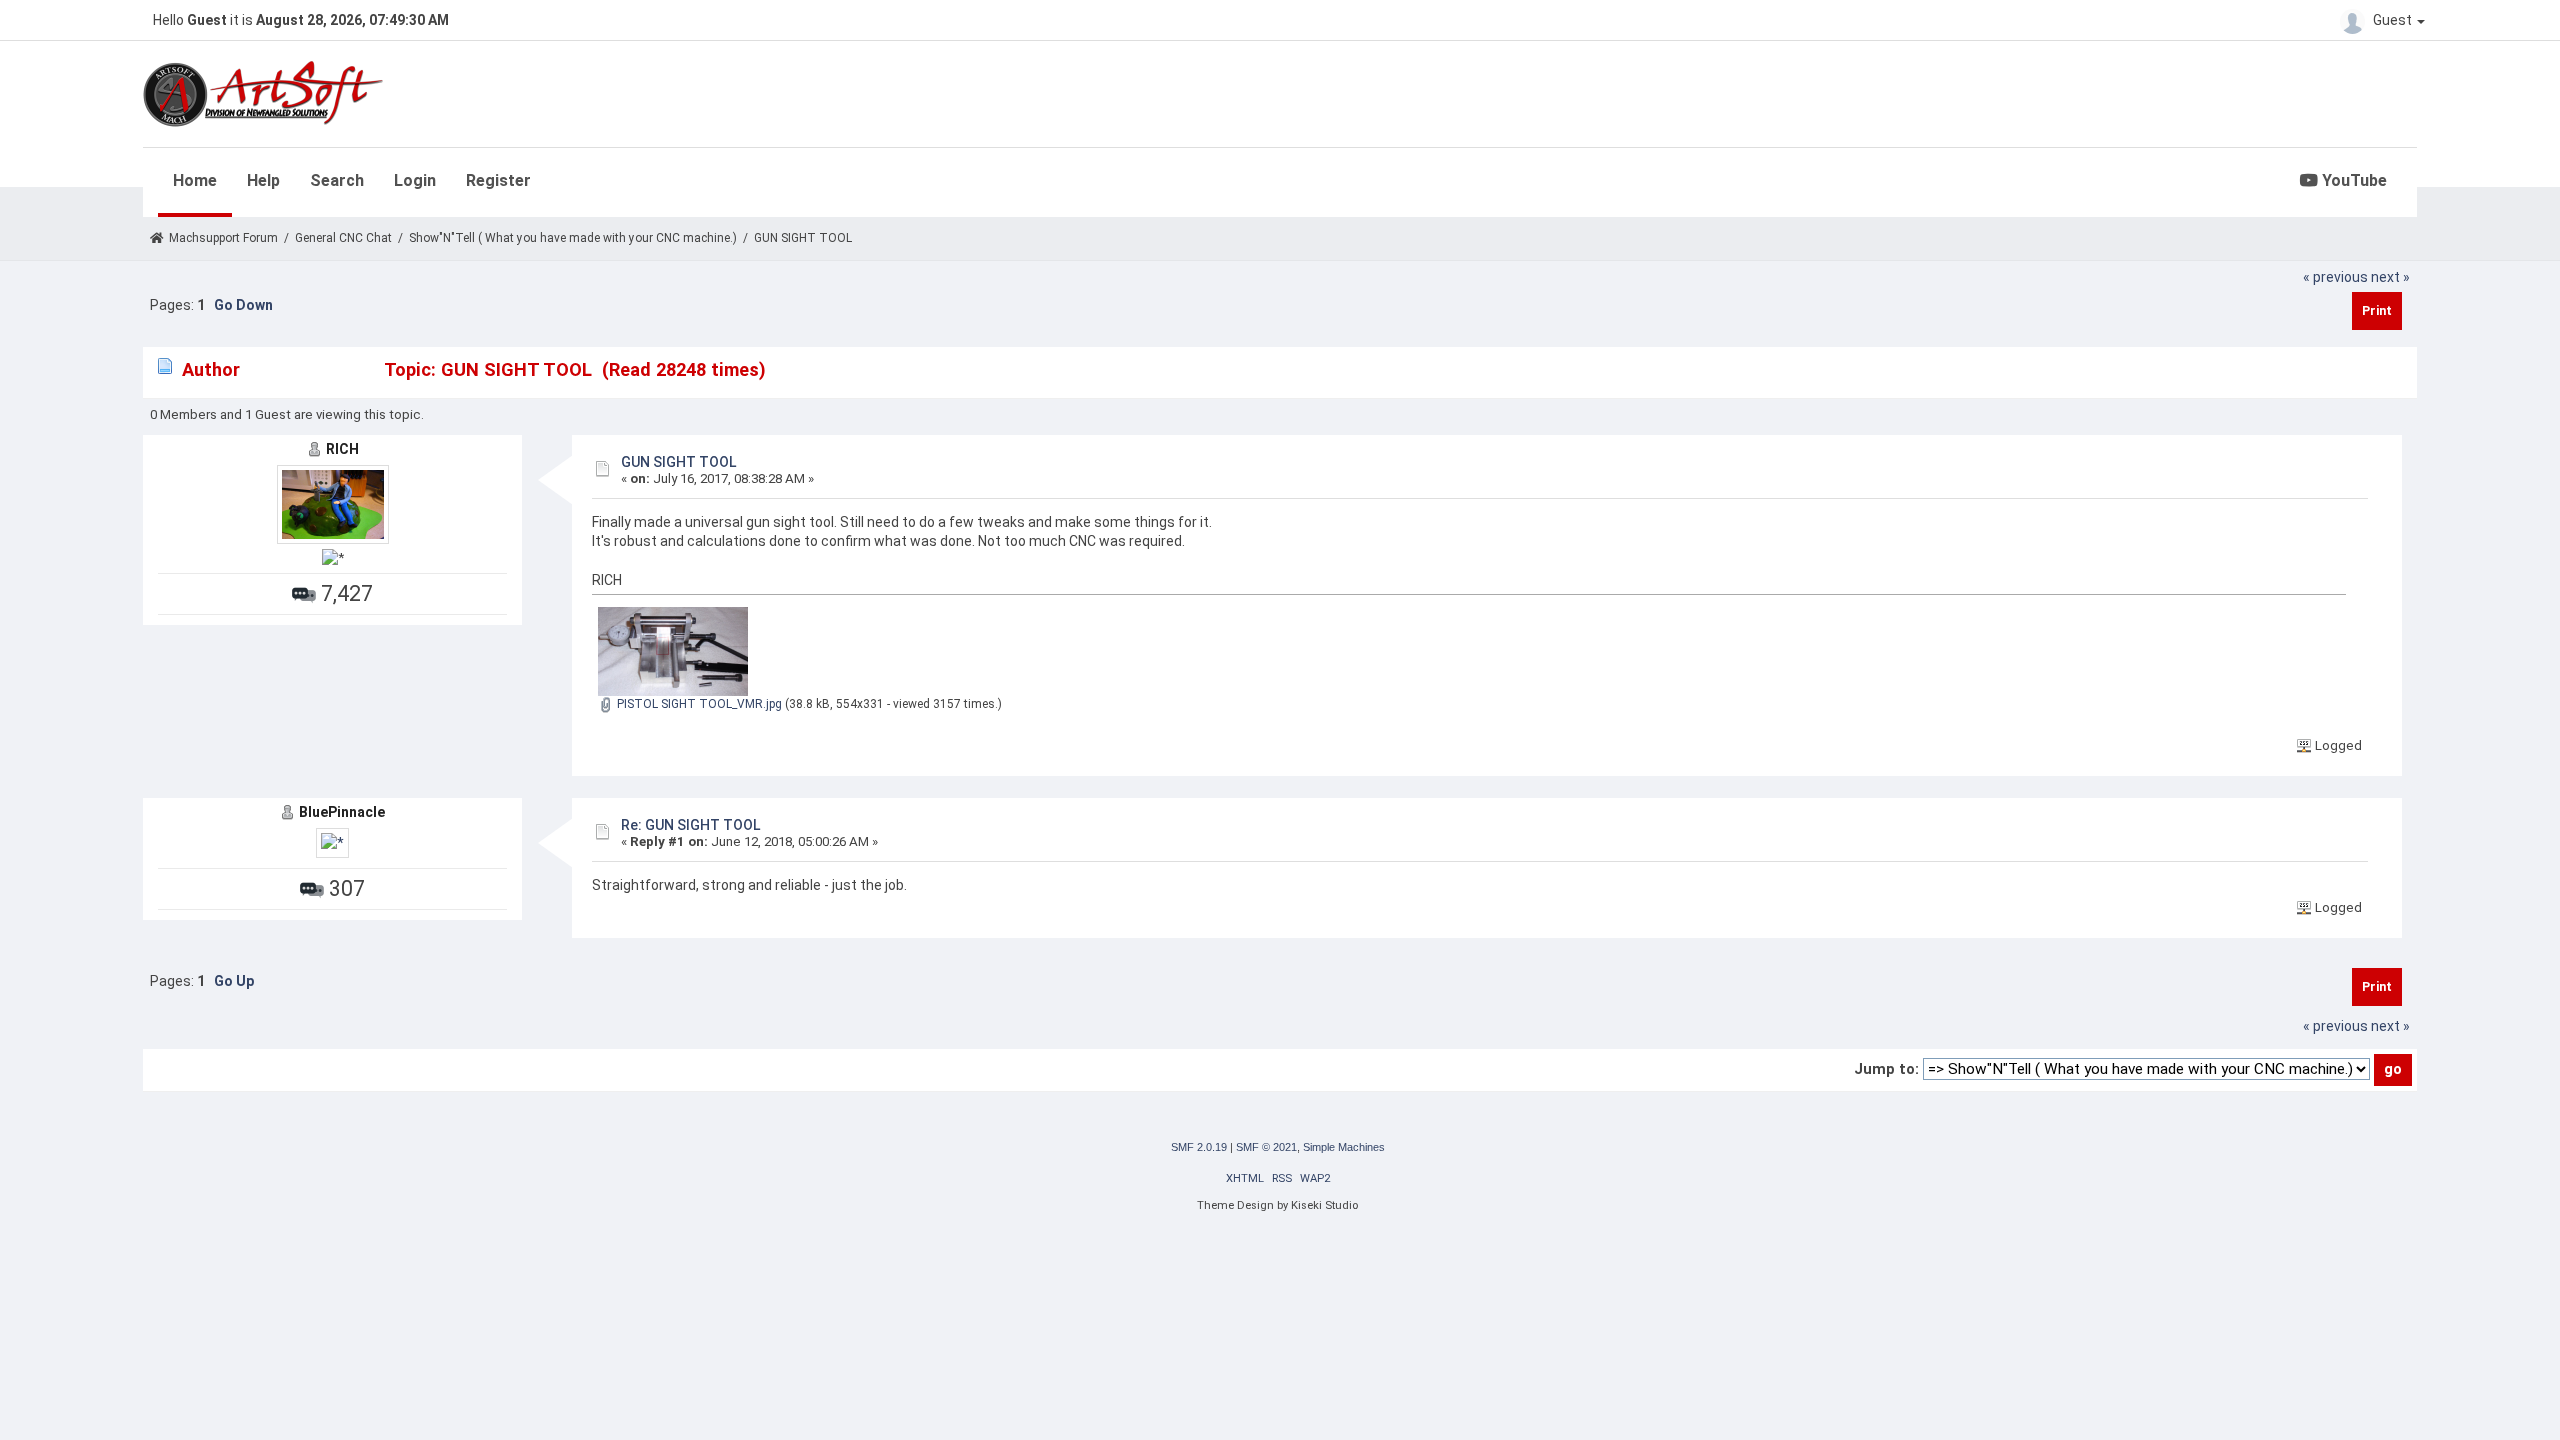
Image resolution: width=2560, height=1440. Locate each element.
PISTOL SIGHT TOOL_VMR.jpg (698, 704)
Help (263, 180)
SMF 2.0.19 (1199, 1147)
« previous (2335, 277)
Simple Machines (1344, 1147)
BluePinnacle (342, 812)
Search (337, 180)
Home (195, 180)
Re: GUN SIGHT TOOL (690, 825)
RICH (342, 449)
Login (415, 180)
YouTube (2352, 180)
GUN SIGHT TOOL (678, 462)
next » (2390, 277)
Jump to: (1886, 1069)
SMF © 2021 (1266, 1147)
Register (498, 180)
